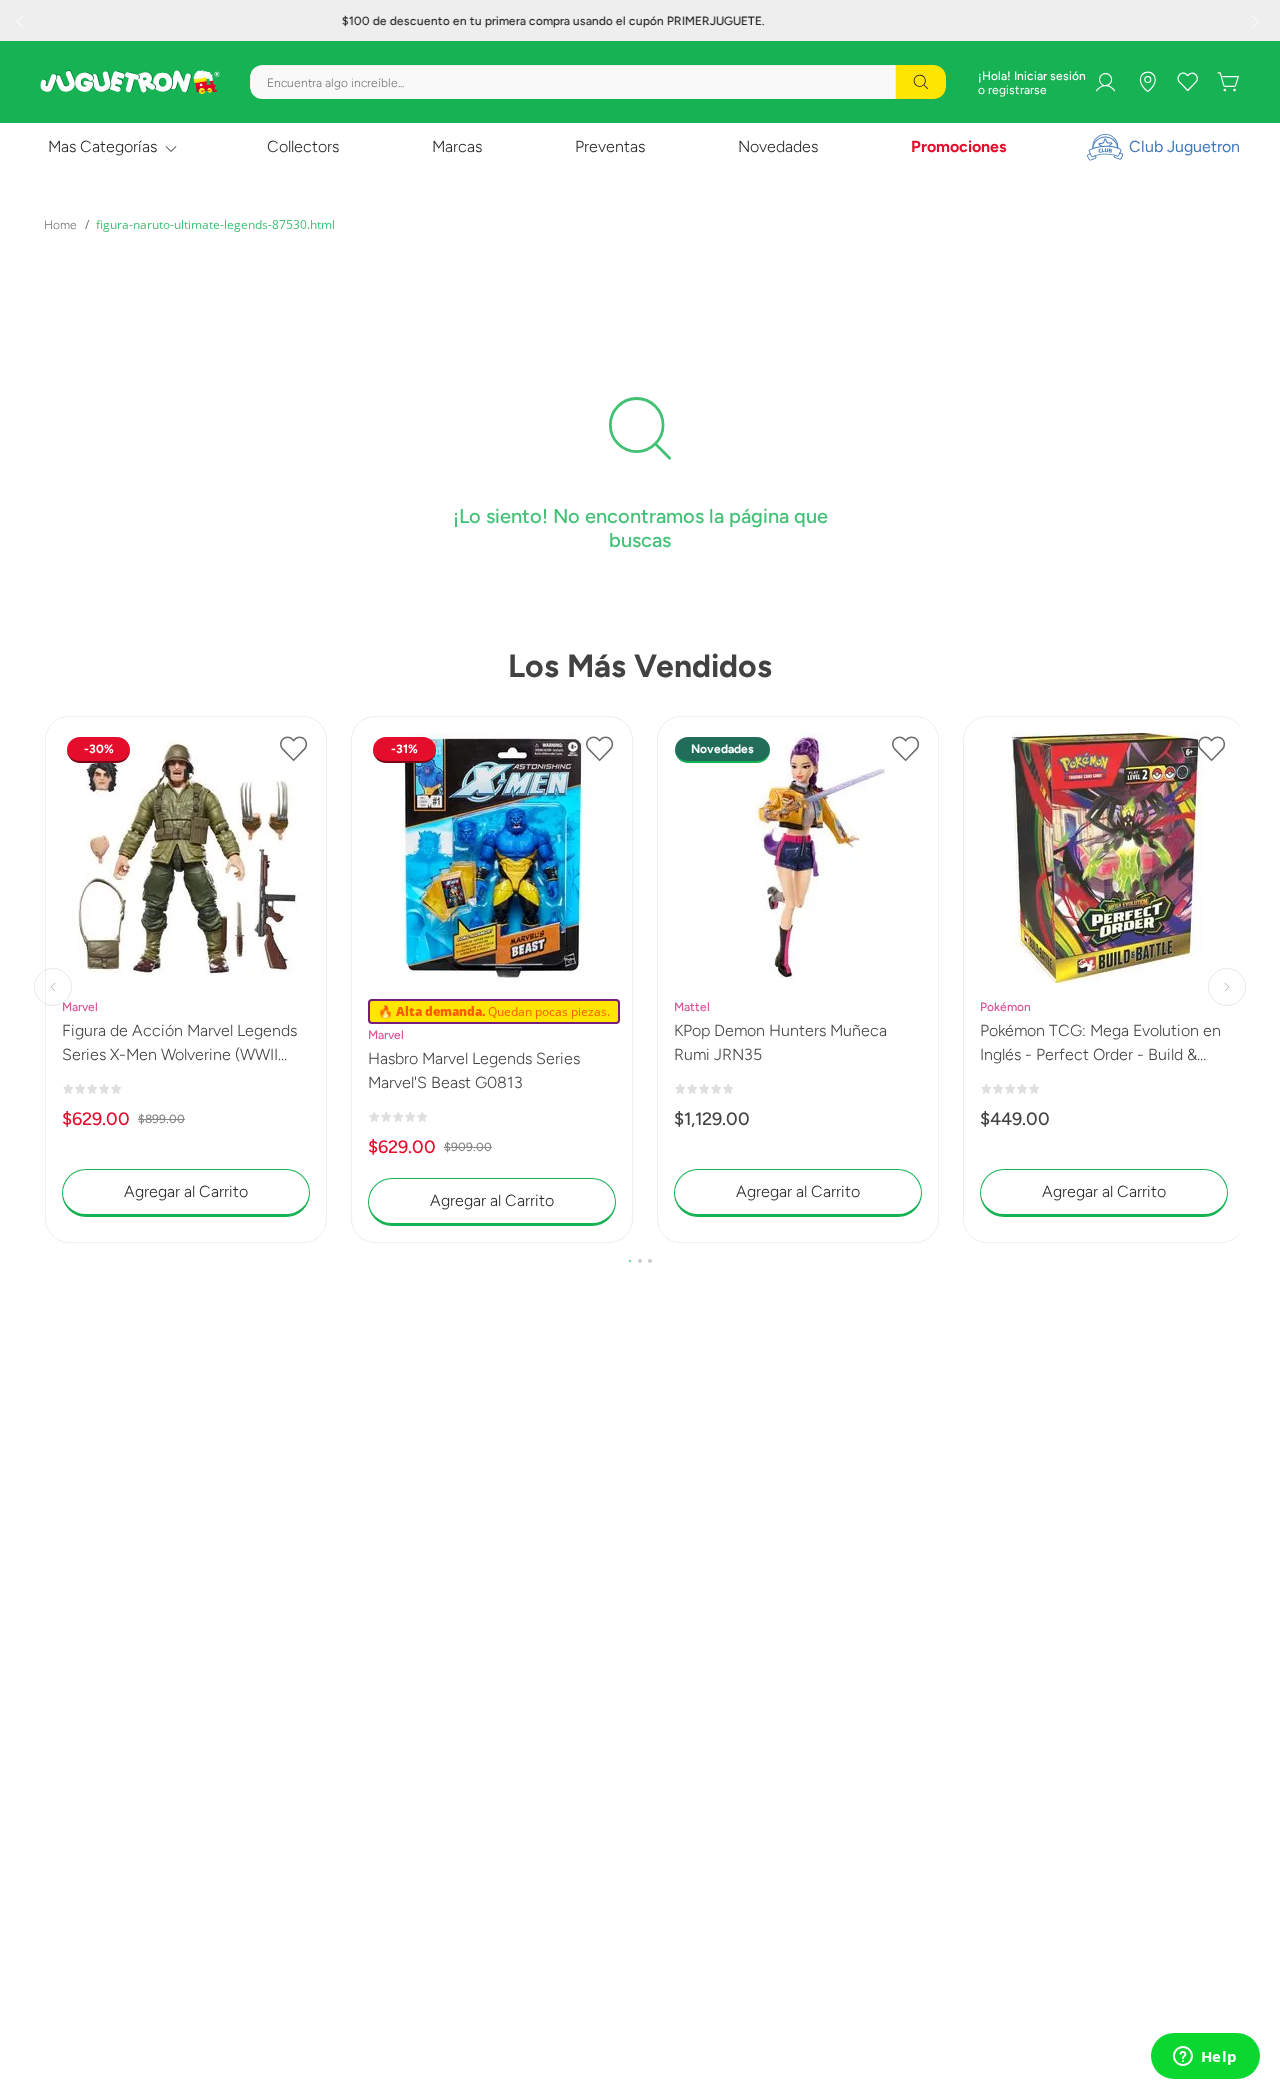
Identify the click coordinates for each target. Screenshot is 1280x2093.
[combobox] (598, 82)
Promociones (958, 146)
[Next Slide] (1258, 21)
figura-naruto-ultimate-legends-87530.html (215, 224)
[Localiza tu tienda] (1148, 82)
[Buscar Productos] (921, 82)
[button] (630, 1261)
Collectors (303, 146)
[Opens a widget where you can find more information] (1205, 2058)
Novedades (778, 146)
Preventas (610, 146)
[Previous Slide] (22, 21)
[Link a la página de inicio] (60, 225)
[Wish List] (1188, 82)
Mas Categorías (102, 146)
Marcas (457, 146)
